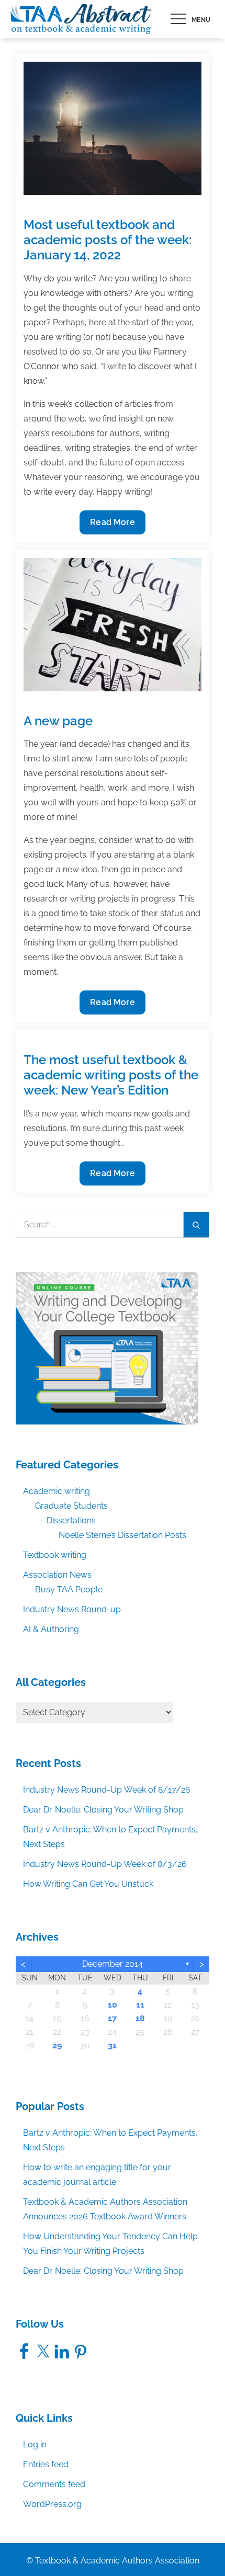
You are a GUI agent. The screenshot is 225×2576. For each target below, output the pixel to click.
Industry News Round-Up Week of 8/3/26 (105, 1864)
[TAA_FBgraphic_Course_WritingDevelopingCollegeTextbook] (107, 1347)
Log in (35, 2444)
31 (112, 2045)
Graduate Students (71, 1506)
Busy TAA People (69, 1589)
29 (57, 2045)
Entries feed (46, 2464)
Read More (112, 526)
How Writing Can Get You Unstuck (88, 1884)
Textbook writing (55, 1555)
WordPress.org (52, 2504)
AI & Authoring (51, 1629)
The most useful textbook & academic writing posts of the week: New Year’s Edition (111, 1075)
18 (140, 2018)
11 (140, 2005)
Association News (57, 1575)
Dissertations (71, 1520)
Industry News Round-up (72, 1609)
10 (113, 2005)
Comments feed (54, 2484)
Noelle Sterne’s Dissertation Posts (122, 1535)
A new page (58, 721)
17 (112, 2018)
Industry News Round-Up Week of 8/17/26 (107, 1790)
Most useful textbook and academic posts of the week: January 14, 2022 (108, 240)
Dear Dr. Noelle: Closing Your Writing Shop (103, 1810)
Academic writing (57, 1491)
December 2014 (113, 1964)
